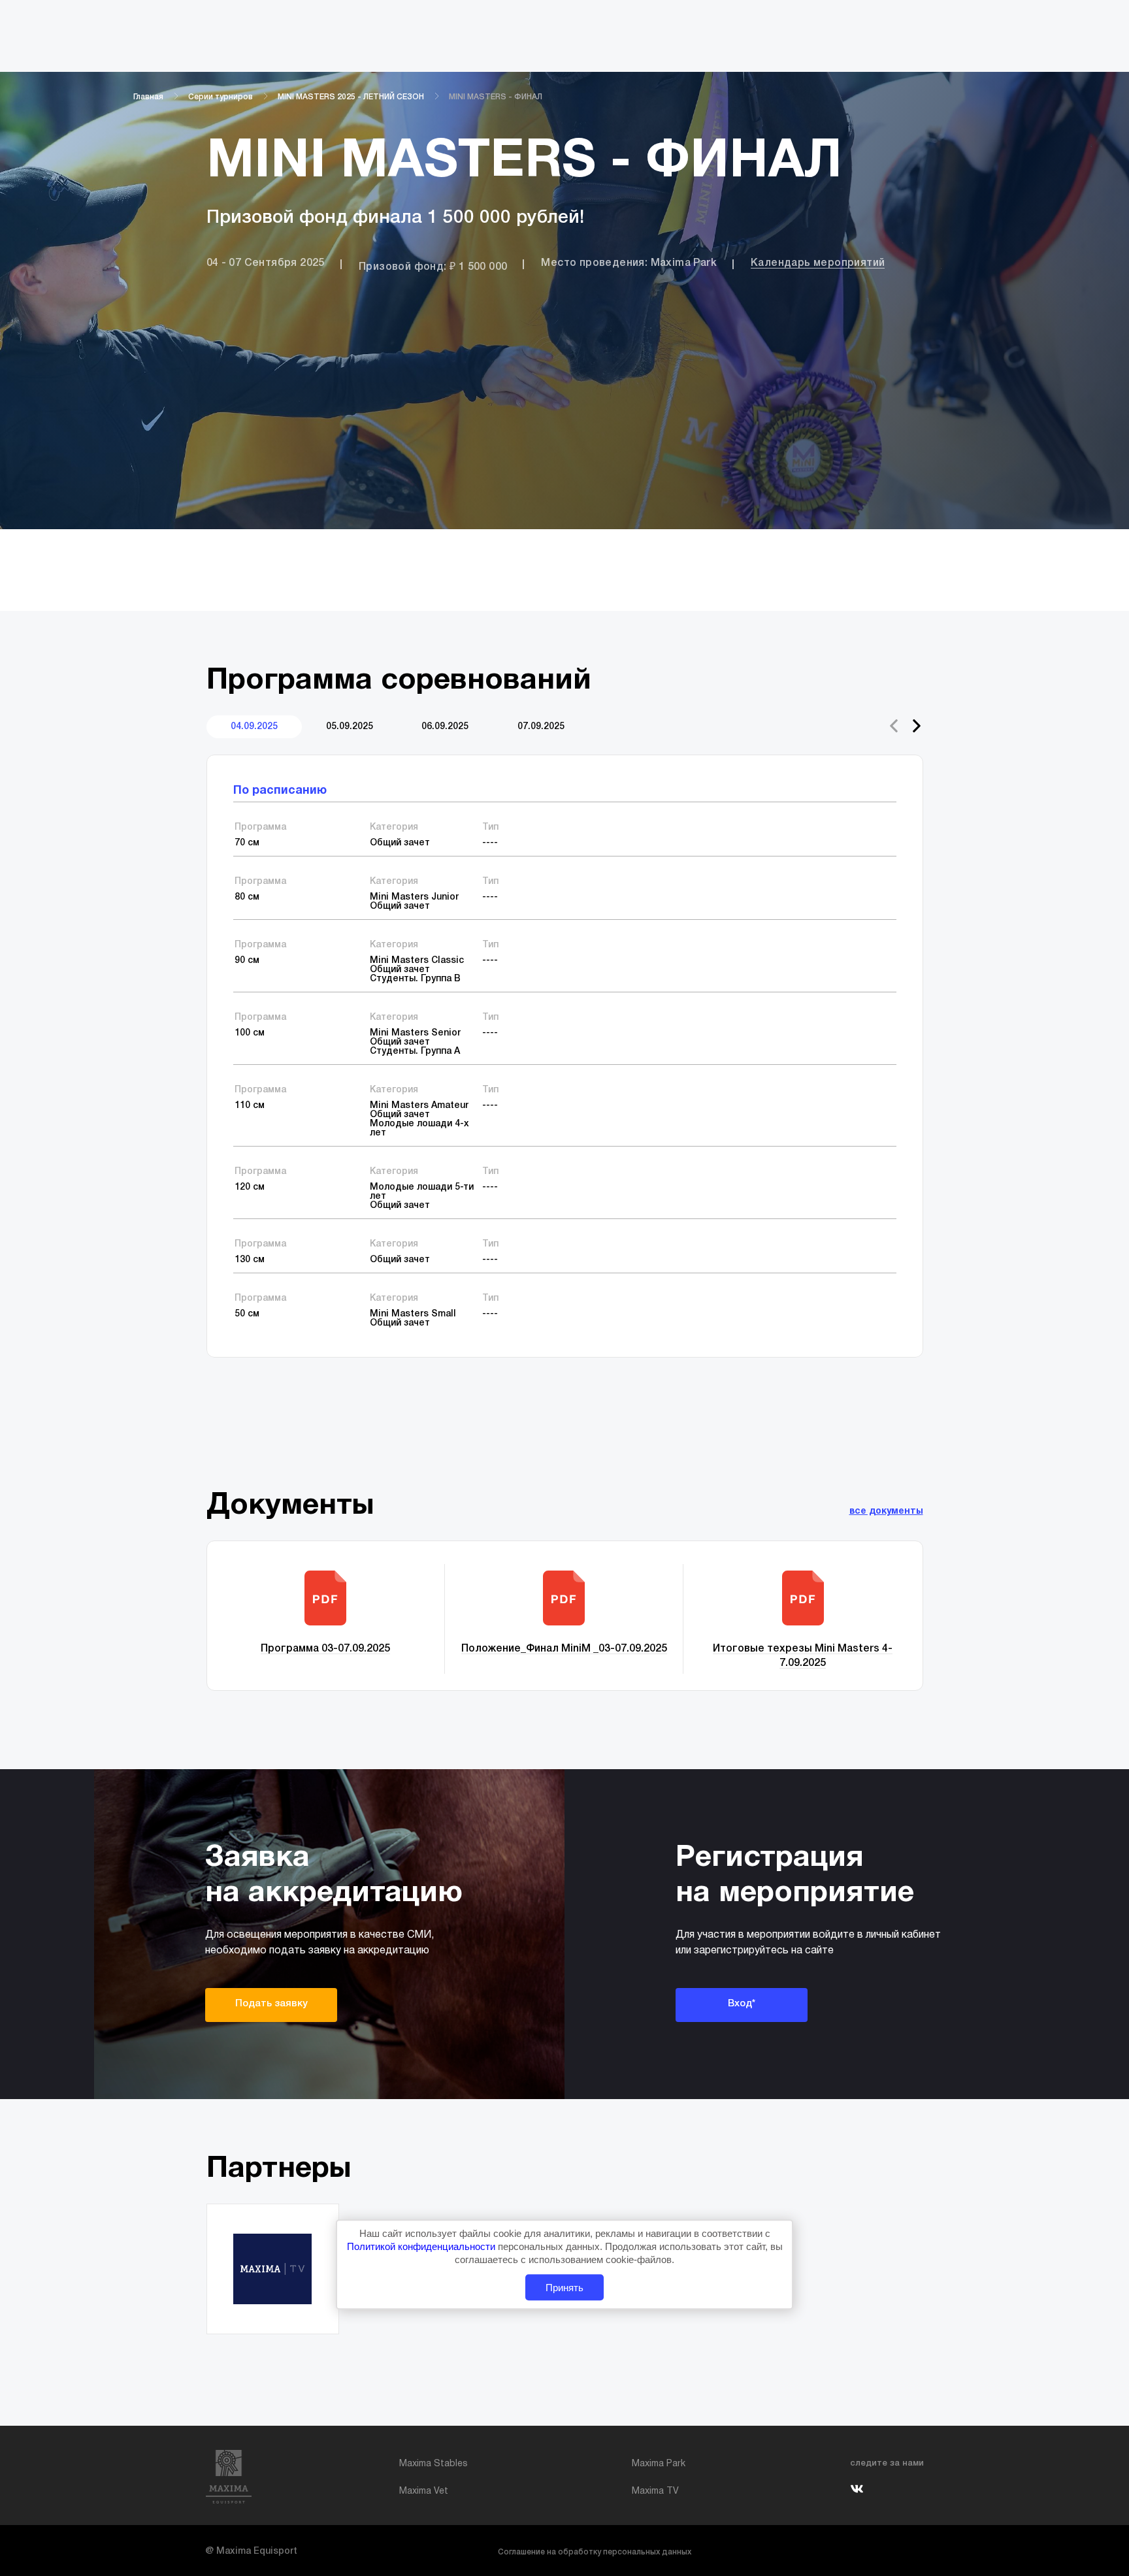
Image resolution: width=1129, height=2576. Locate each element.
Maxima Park (659, 2464)
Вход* (742, 2004)
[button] (917, 726)
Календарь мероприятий (818, 263)
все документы (886, 1511)
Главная (148, 97)
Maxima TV (655, 2491)
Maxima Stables (434, 2464)
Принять (564, 2287)
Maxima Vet (424, 2491)
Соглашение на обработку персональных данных (595, 2552)
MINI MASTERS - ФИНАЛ (496, 97)
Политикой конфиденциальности (422, 2246)
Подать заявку (271, 2004)
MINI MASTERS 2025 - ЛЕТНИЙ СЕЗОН (351, 97)
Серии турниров (221, 97)
